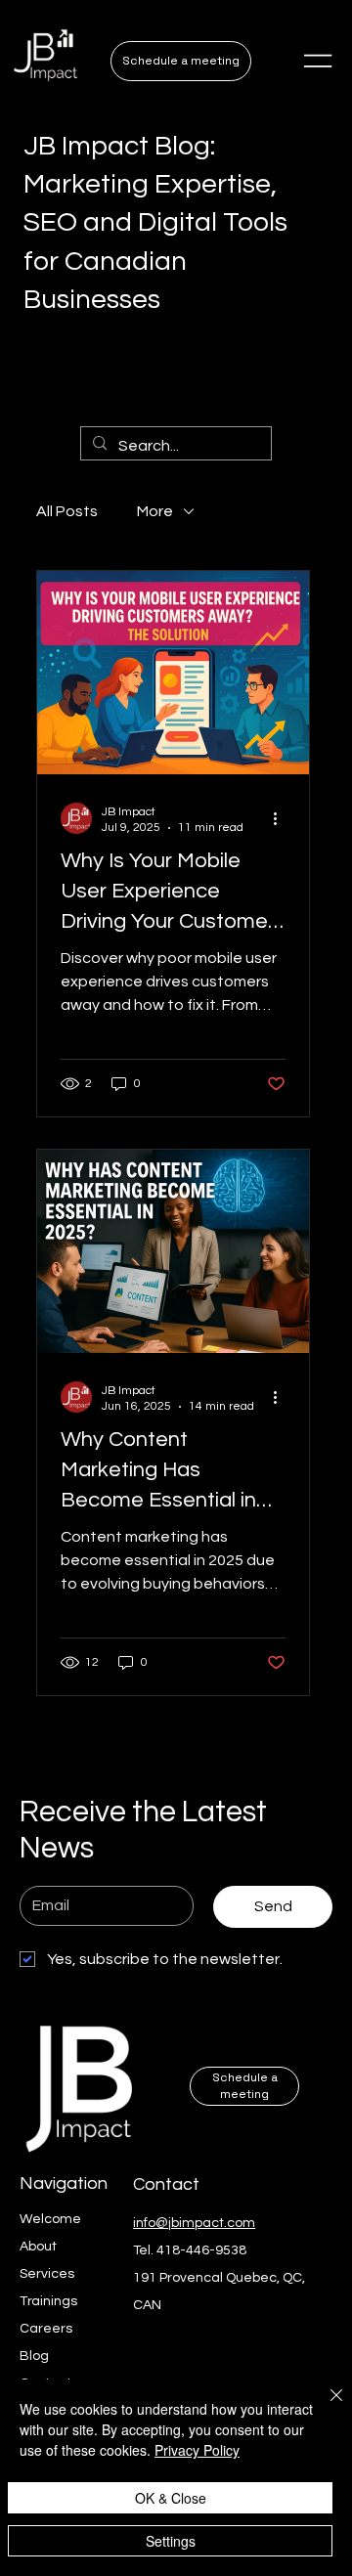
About (38, 2247)
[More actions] (283, 818)
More (155, 511)
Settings (171, 2541)
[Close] (325, 2407)
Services (47, 2274)
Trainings (48, 2301)
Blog (34, 2356)
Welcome (50, 2219)
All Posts (67, 511)
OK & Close (171, 2498)
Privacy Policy (197, 2450)
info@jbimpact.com (194, 2223)
